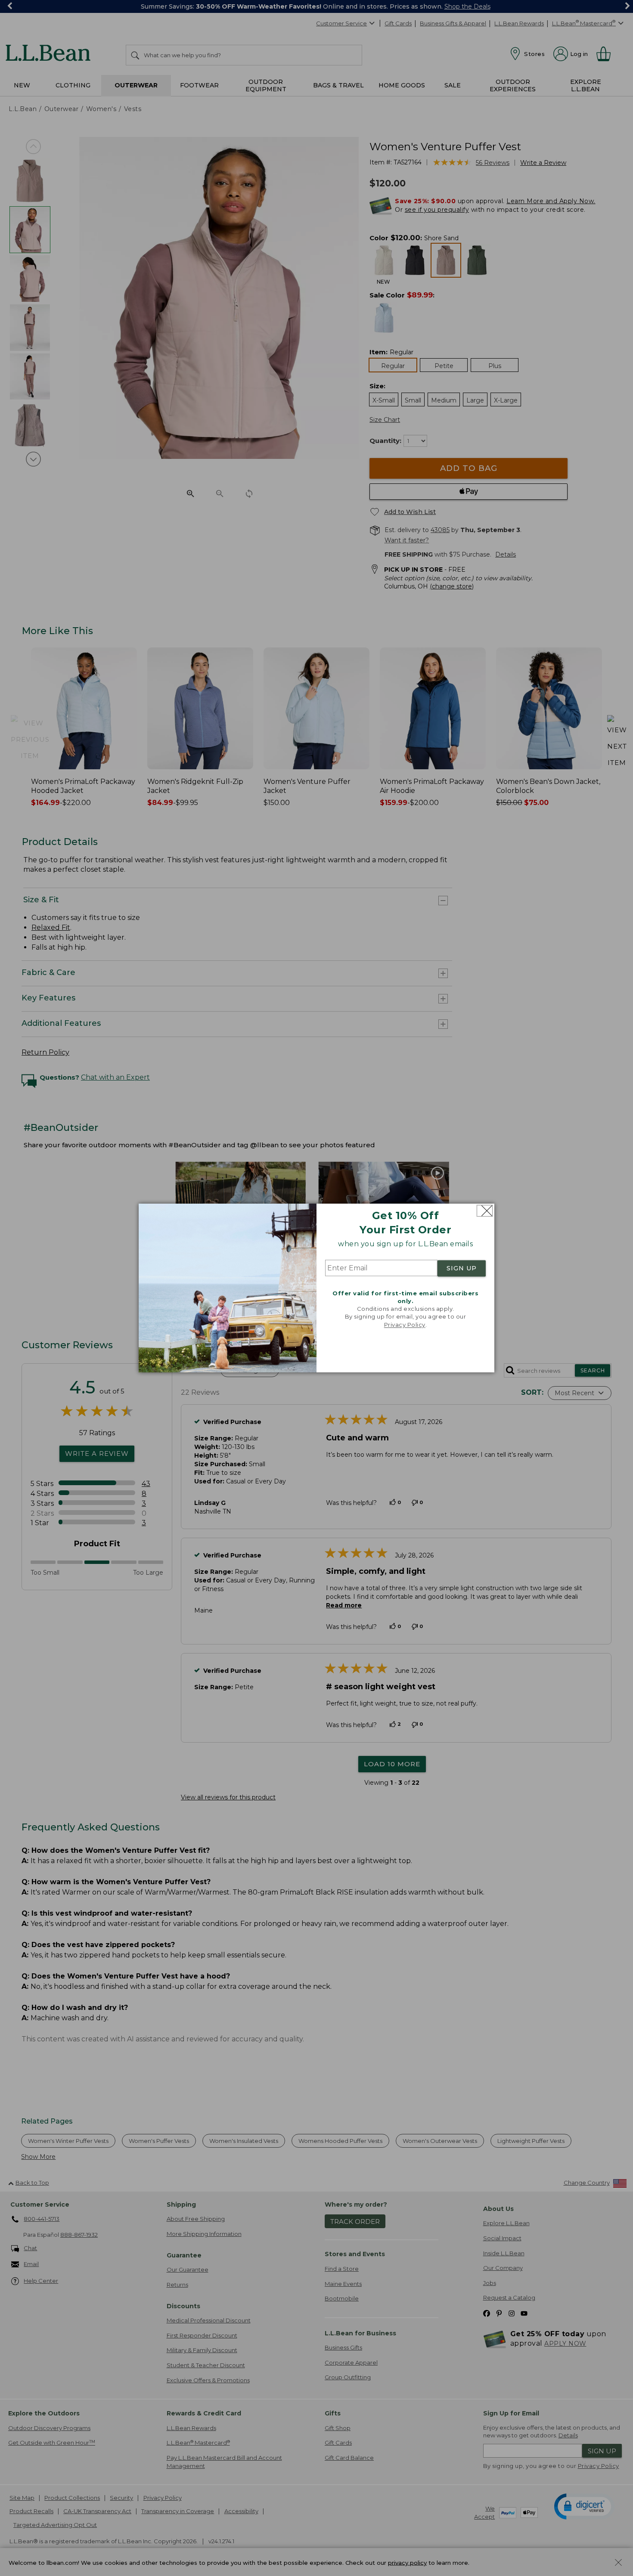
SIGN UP (462, 1268)
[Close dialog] (485, 1211)
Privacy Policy (405, 1325)
